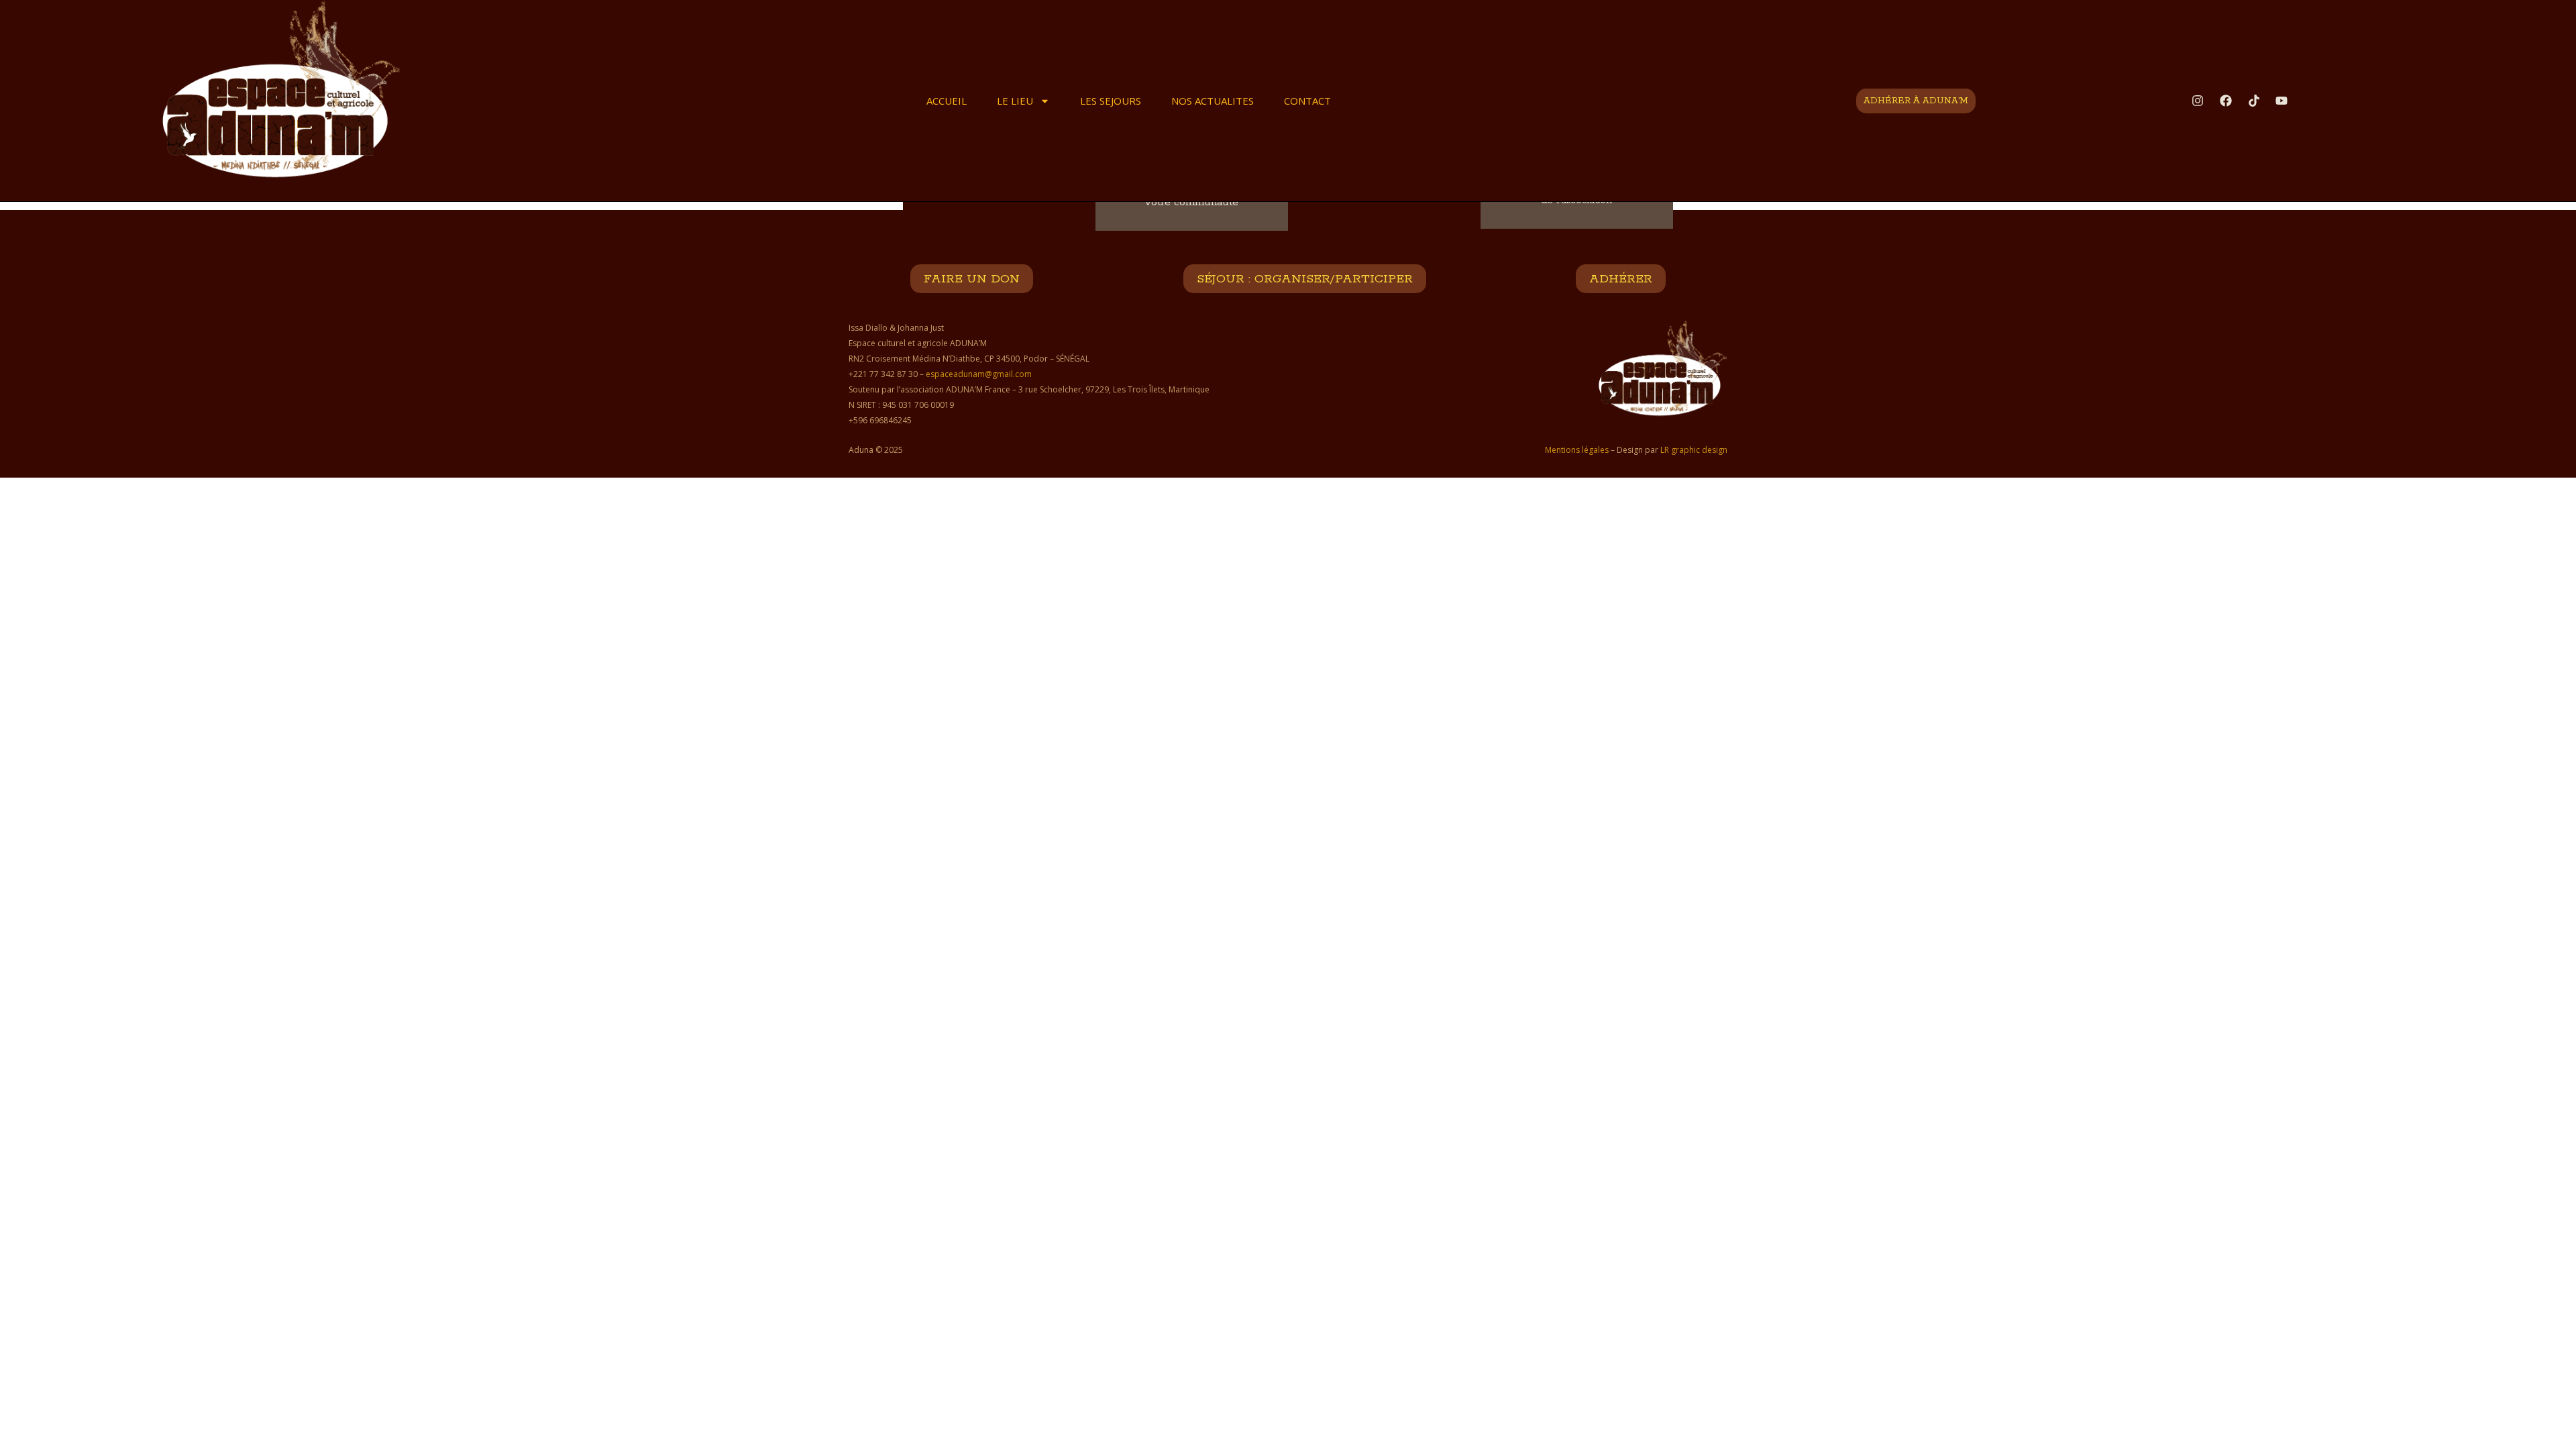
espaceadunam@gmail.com (979, 374)
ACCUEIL (947, 101)
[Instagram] (2198, 101)
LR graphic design (1694, 450)
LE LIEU (1015, 101)
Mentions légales (1577, 450)
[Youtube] (2282, 101)
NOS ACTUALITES (1213, 101)
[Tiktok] (2254, 101)
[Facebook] (2226, 101)
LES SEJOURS (1111, 101)
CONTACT (1307, 101)
